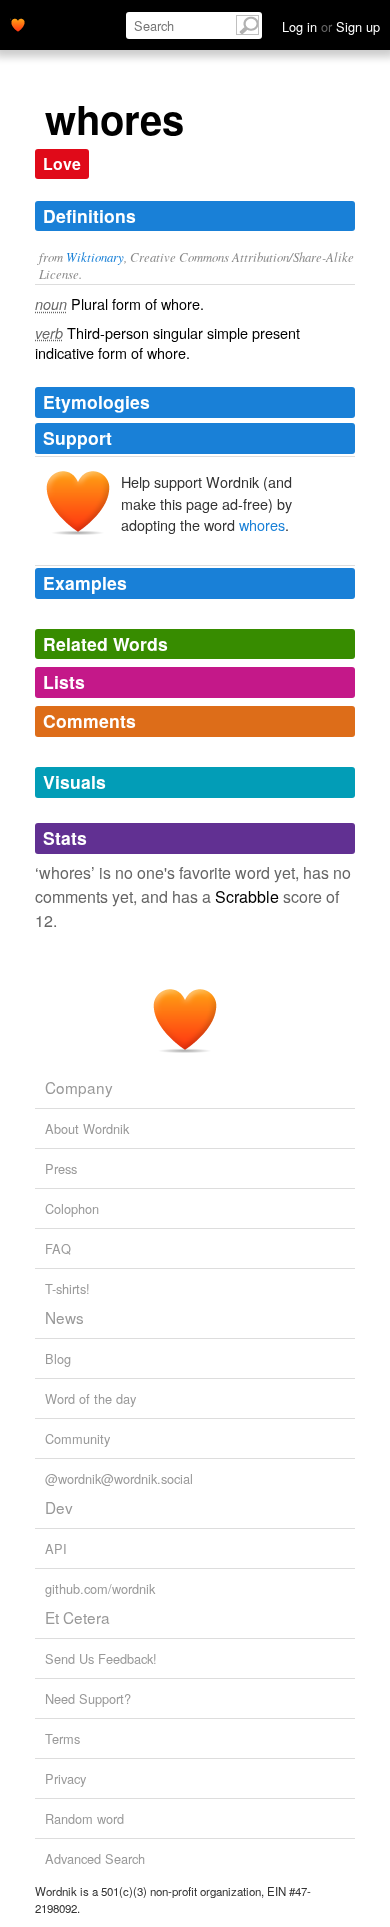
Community (77, 1438)
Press (61, 1168)
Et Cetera (77, 1617)
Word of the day (90, 1398)
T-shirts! (67, 1288)
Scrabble (247, 896)
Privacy (65, 1778)
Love (62, 163)
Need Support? (88, 1698)
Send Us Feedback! (101, 1658)
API (56, 1548)
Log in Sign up (331, 26)
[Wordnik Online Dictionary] (18, 23)
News (64, 1317)
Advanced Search (95, 1858)
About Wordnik (87, 1128)
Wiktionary (95, 256)
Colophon (72, 1208)
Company (79, 1087)
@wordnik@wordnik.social (119, 1478)
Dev (59, 1507)
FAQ (58, 1248)
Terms (62, 1738)
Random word (84, 1818)
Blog (58, 1358)
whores (262, 524)
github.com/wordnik (100, 1588)
